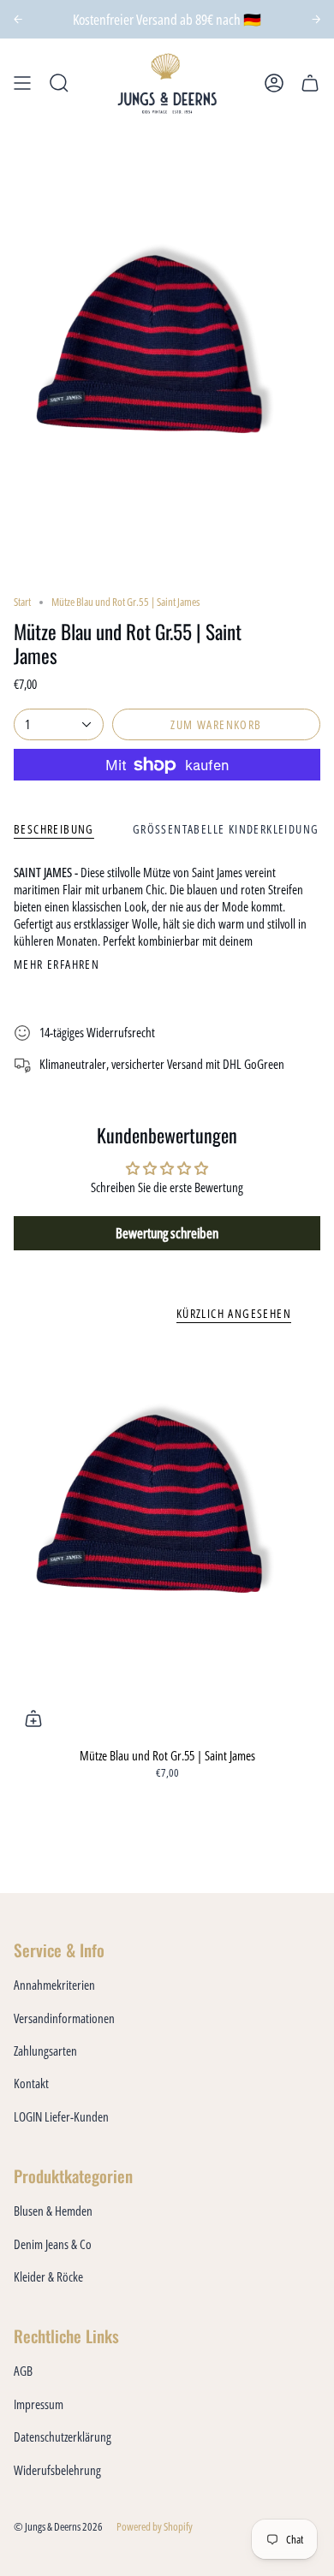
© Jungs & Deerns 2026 (58, 2527)
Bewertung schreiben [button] (167, 1233)
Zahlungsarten (45, 2051)
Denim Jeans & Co (53, 2244)
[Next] (316, 19)
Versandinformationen (64, 2018)
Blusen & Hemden (53, 2211)
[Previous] (18, 19)
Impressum (39, 2404)
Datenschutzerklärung (63, 2437)
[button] (59, 83)
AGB (23, 2371)
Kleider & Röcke (48, 2276)
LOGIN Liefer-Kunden (61, 2116)
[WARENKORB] (310, 83)
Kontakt (31, 2083)
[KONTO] (274, 83)
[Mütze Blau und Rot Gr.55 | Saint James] (167, 1538)
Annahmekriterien (54, 1985)
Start (22, 602)
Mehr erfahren (57, 965)
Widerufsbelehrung (57, 2470)
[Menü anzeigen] (22, 83)
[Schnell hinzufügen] (33, 1718)
